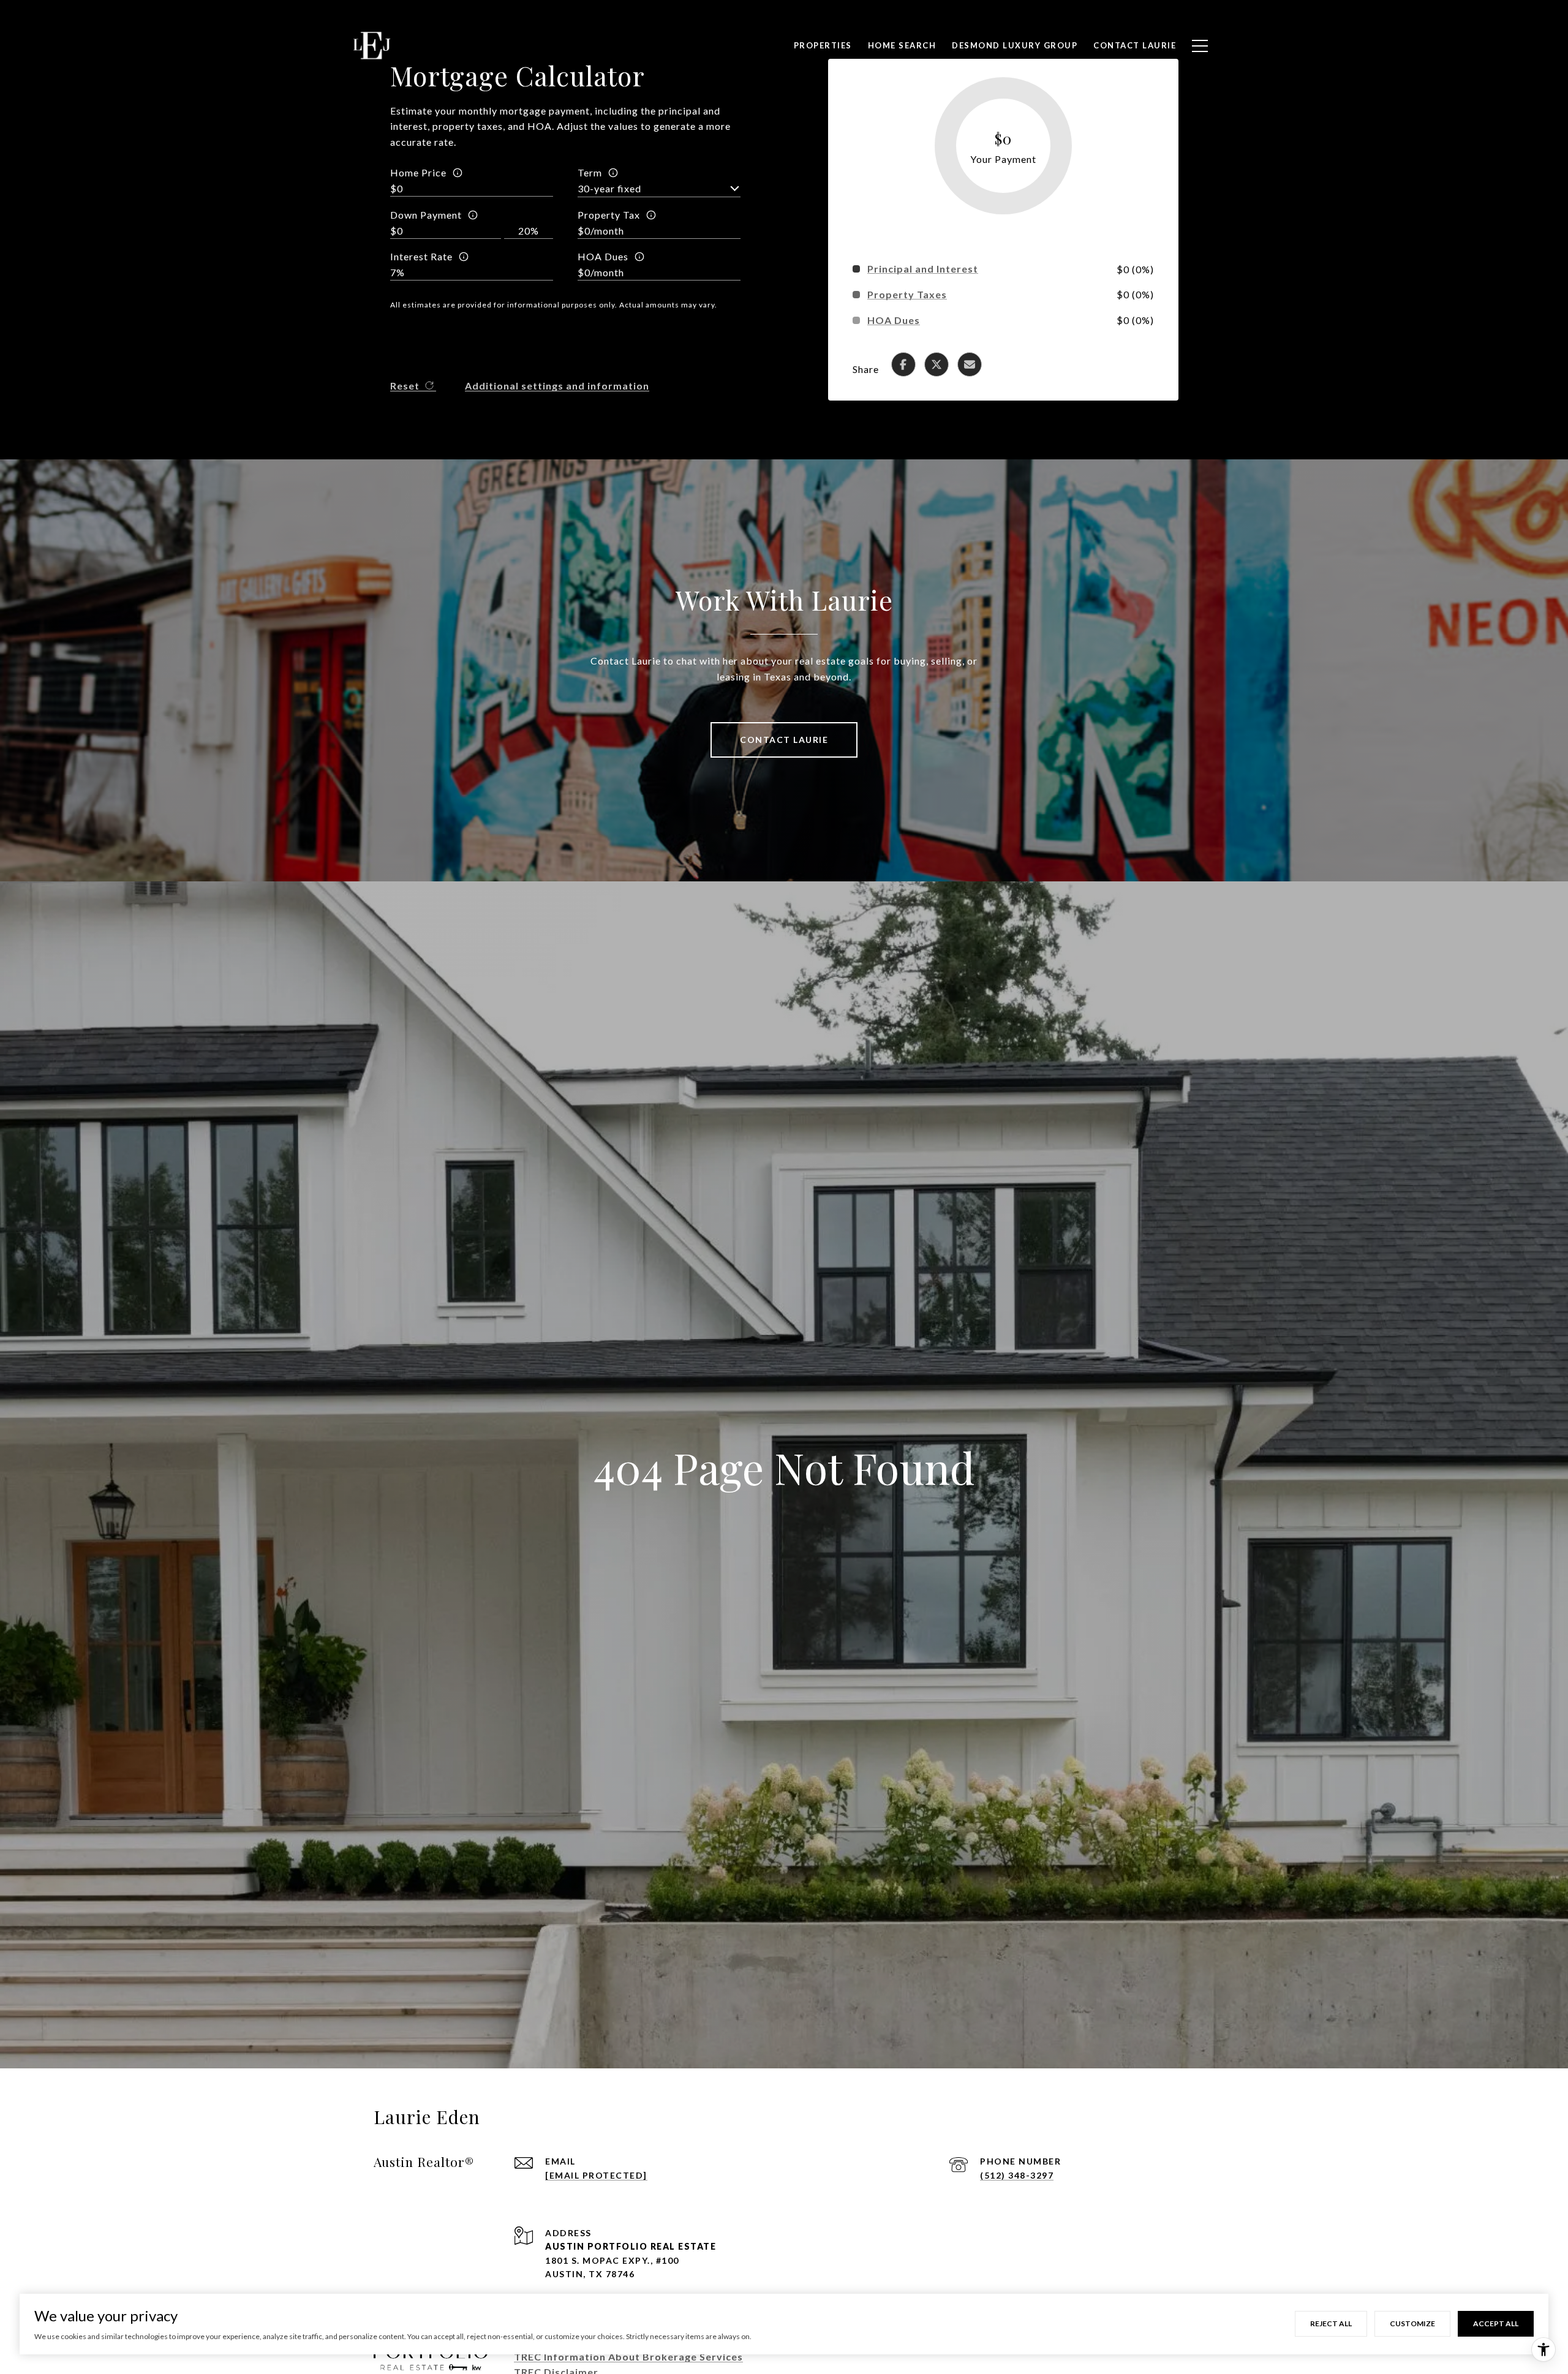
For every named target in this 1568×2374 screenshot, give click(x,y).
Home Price (418, 172)
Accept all (1496, 2323)
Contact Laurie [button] (784, 740)
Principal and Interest (923, 269)
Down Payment (426, 215)
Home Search (902, 45)
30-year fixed (609, 188)
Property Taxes (907, 295)
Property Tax (609, 215)
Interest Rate (421, 256)
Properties (823, 45)
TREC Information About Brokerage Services (628, 2357)
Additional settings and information (557, 386)
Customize (1412, 2323)
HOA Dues (603, 256)
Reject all (1331, 2323)
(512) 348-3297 (1017, 2175)
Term (590, 172)
